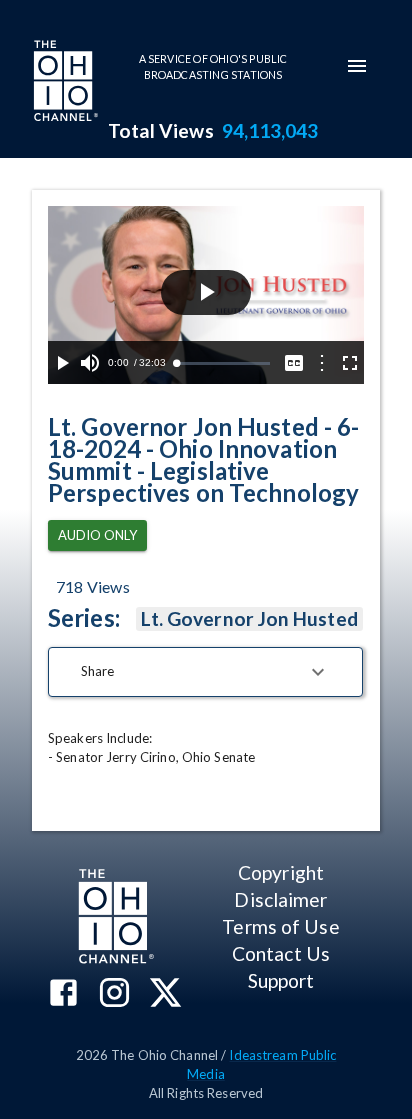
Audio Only (97, 535)
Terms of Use (280, 926)
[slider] (223, 363)
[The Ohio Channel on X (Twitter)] (165, 994)
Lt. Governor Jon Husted (249, 618)
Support (281, 980)
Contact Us (281, 953)
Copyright (281, 872)
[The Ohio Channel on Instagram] (114, 994)
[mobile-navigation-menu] (357, 66)
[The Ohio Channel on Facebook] (63, 994)
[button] (205, 672)
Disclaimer (280, 899)
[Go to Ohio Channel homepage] (64, 83)
